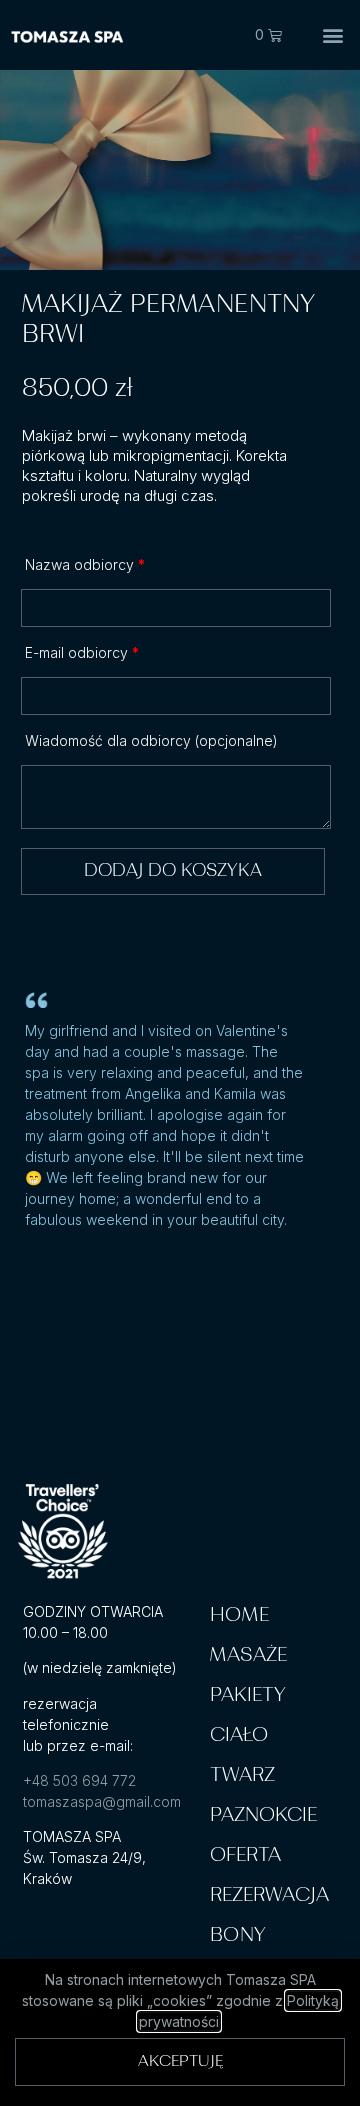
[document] (180, 1053)
